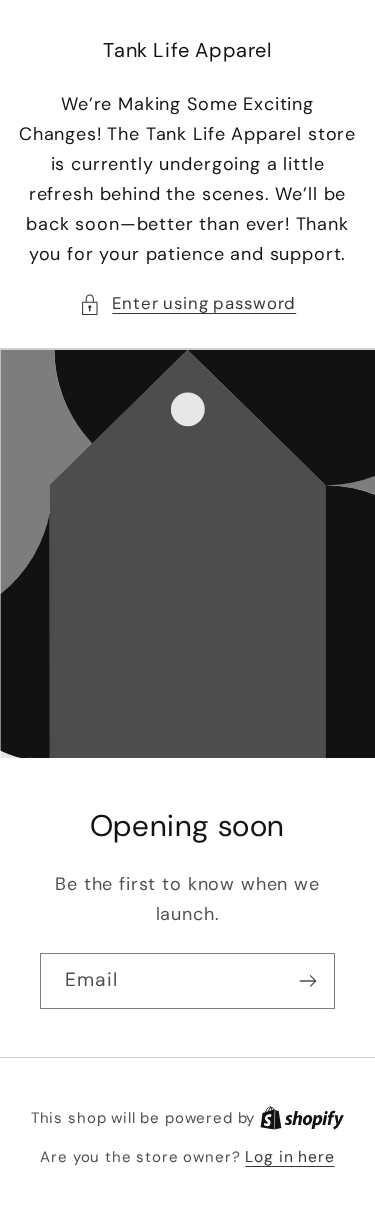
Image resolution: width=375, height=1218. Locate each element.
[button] (187, 304)
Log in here (289, 1157)
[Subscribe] (307, 981)
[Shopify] (302, 1118)
